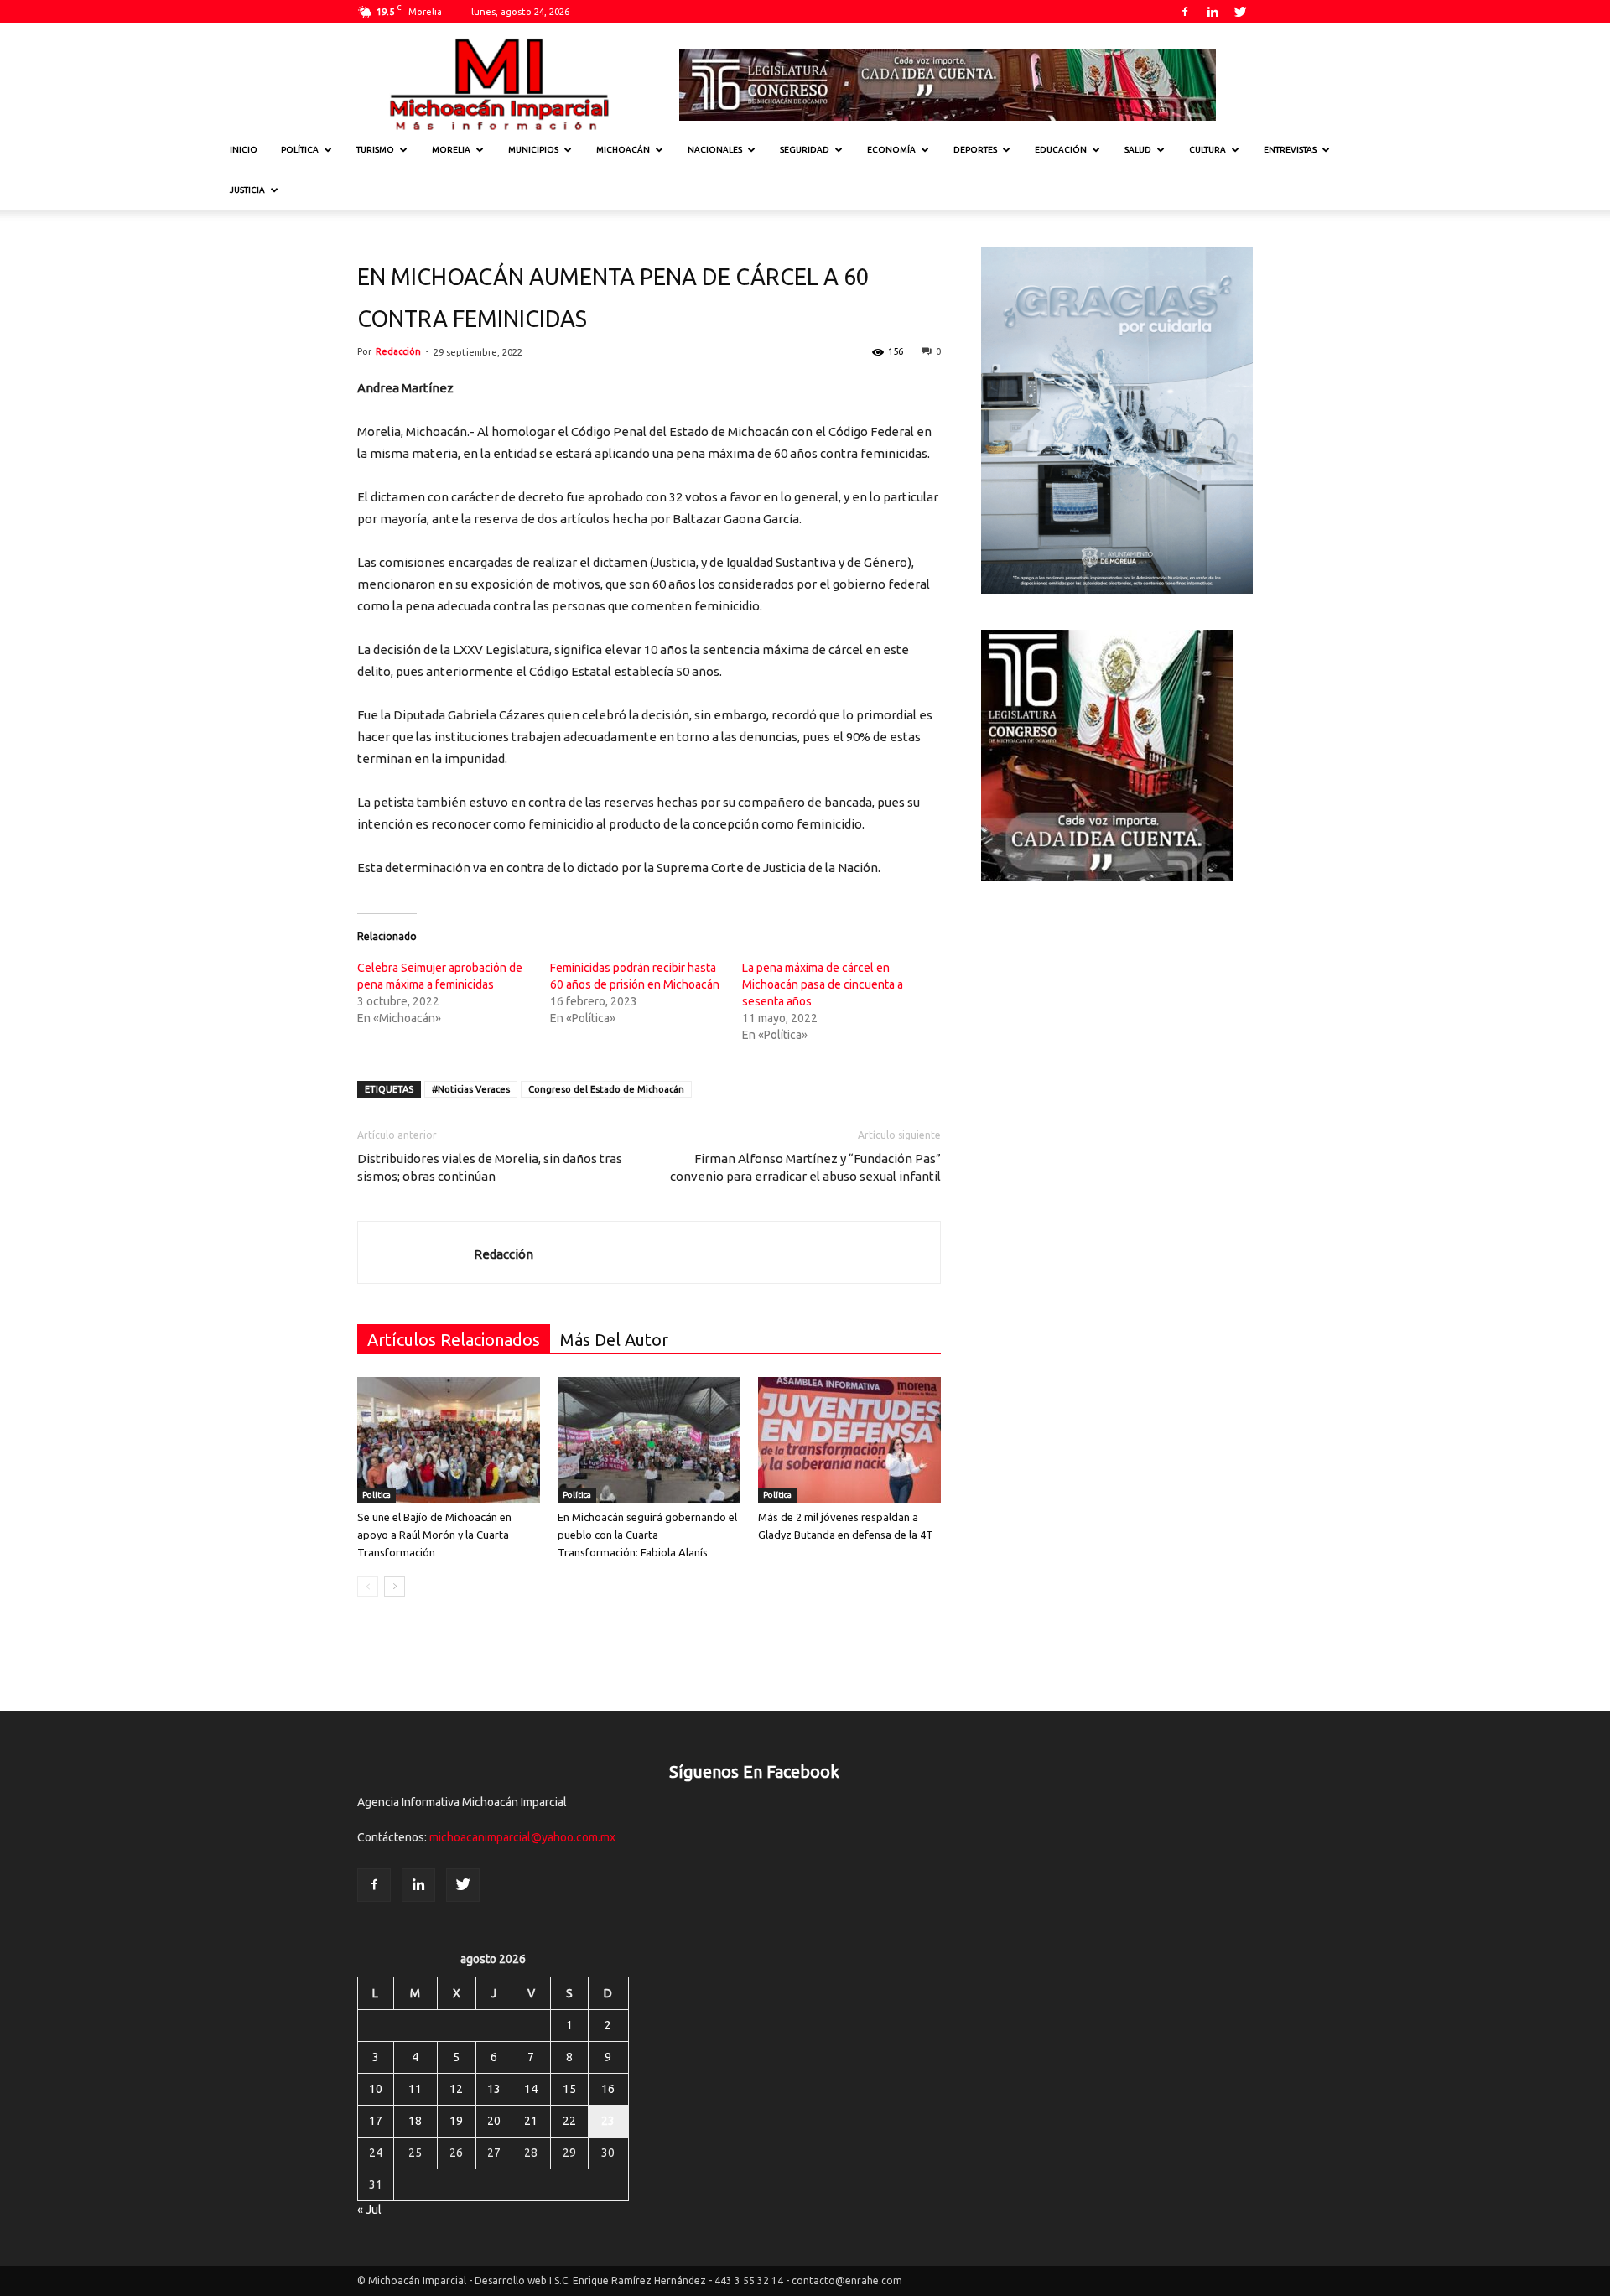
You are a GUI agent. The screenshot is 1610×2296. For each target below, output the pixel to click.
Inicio (244, 150)
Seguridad (805, 150)
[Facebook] (1185, 12)
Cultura (1207, 150)
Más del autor (614, 1340)
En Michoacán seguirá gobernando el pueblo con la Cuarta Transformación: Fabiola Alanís (647, 1535)
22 (569, 2121)
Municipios (533, 150)
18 (415, 2121)
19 (456, 2121)
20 (494, 2121)
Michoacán (623, 150)
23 (608, 2121)
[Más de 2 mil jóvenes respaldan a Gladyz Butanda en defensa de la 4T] (849, 1440)
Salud (1138, 150)
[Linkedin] (1213, 12)
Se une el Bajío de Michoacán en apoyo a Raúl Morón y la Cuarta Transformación (434, 1535)
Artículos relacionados (454, 1340)
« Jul (369, 2210)
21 (531, 2121)
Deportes (975, 150)
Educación (1061, 150)
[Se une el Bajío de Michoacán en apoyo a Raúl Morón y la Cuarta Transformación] (449, 1440)
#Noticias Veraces (471, 1089)
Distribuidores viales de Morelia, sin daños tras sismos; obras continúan (490, 1167)
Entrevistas (1290, 150)
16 (608, 2089)
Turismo (375, 150)
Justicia (247, 190)
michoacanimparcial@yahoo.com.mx (522, 1837)
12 (456, 2089)
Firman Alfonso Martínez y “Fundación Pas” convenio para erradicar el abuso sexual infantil (805, 1167)
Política (300, 150)
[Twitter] (1240, 12)
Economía (891, 150)
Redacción (398, 351)
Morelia (451, 150)
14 (531, 2089)
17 (376, 2121)
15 (569, 2089)
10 (376, 2089)
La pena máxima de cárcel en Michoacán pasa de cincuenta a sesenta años (823, 984)
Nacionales (715, 150)
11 (415, 2089)
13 (494, 2089)
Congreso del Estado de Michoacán (606, 1089)
